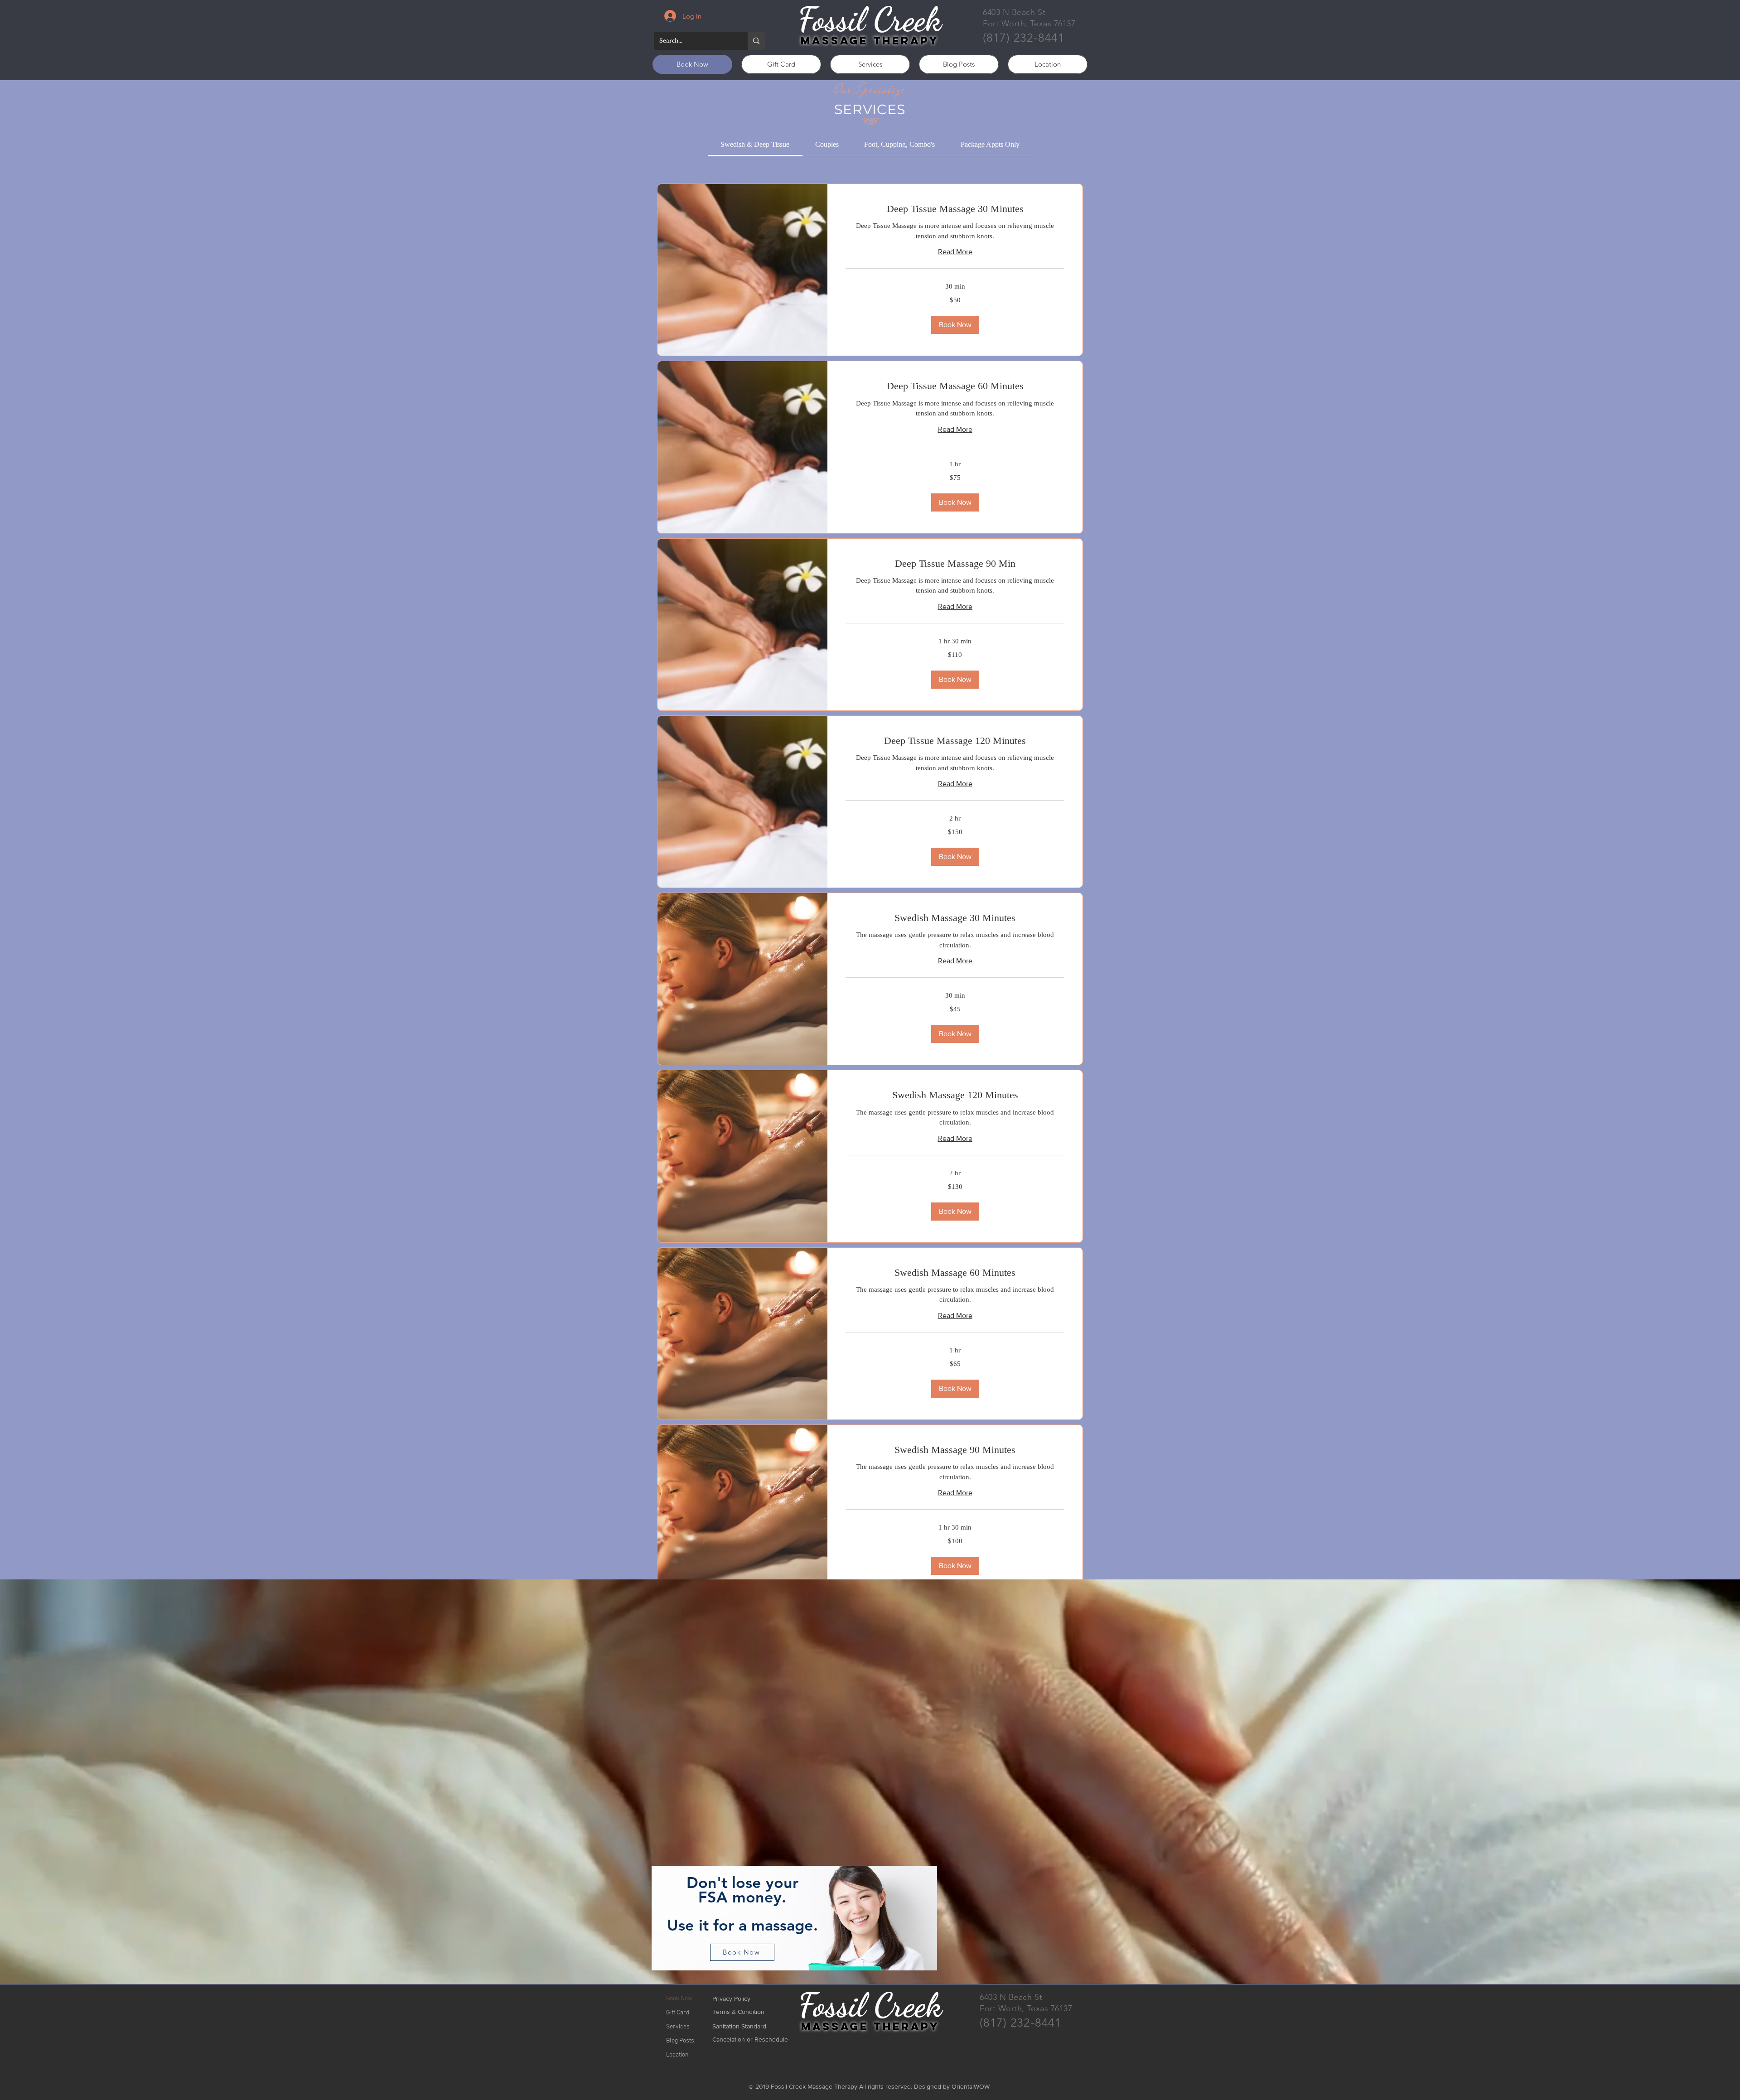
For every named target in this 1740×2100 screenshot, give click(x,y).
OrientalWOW (971, 2086)
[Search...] (756, 41)
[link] (755, 144)
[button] (955, 325)
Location (677, 2055)
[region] (794, 1919)
